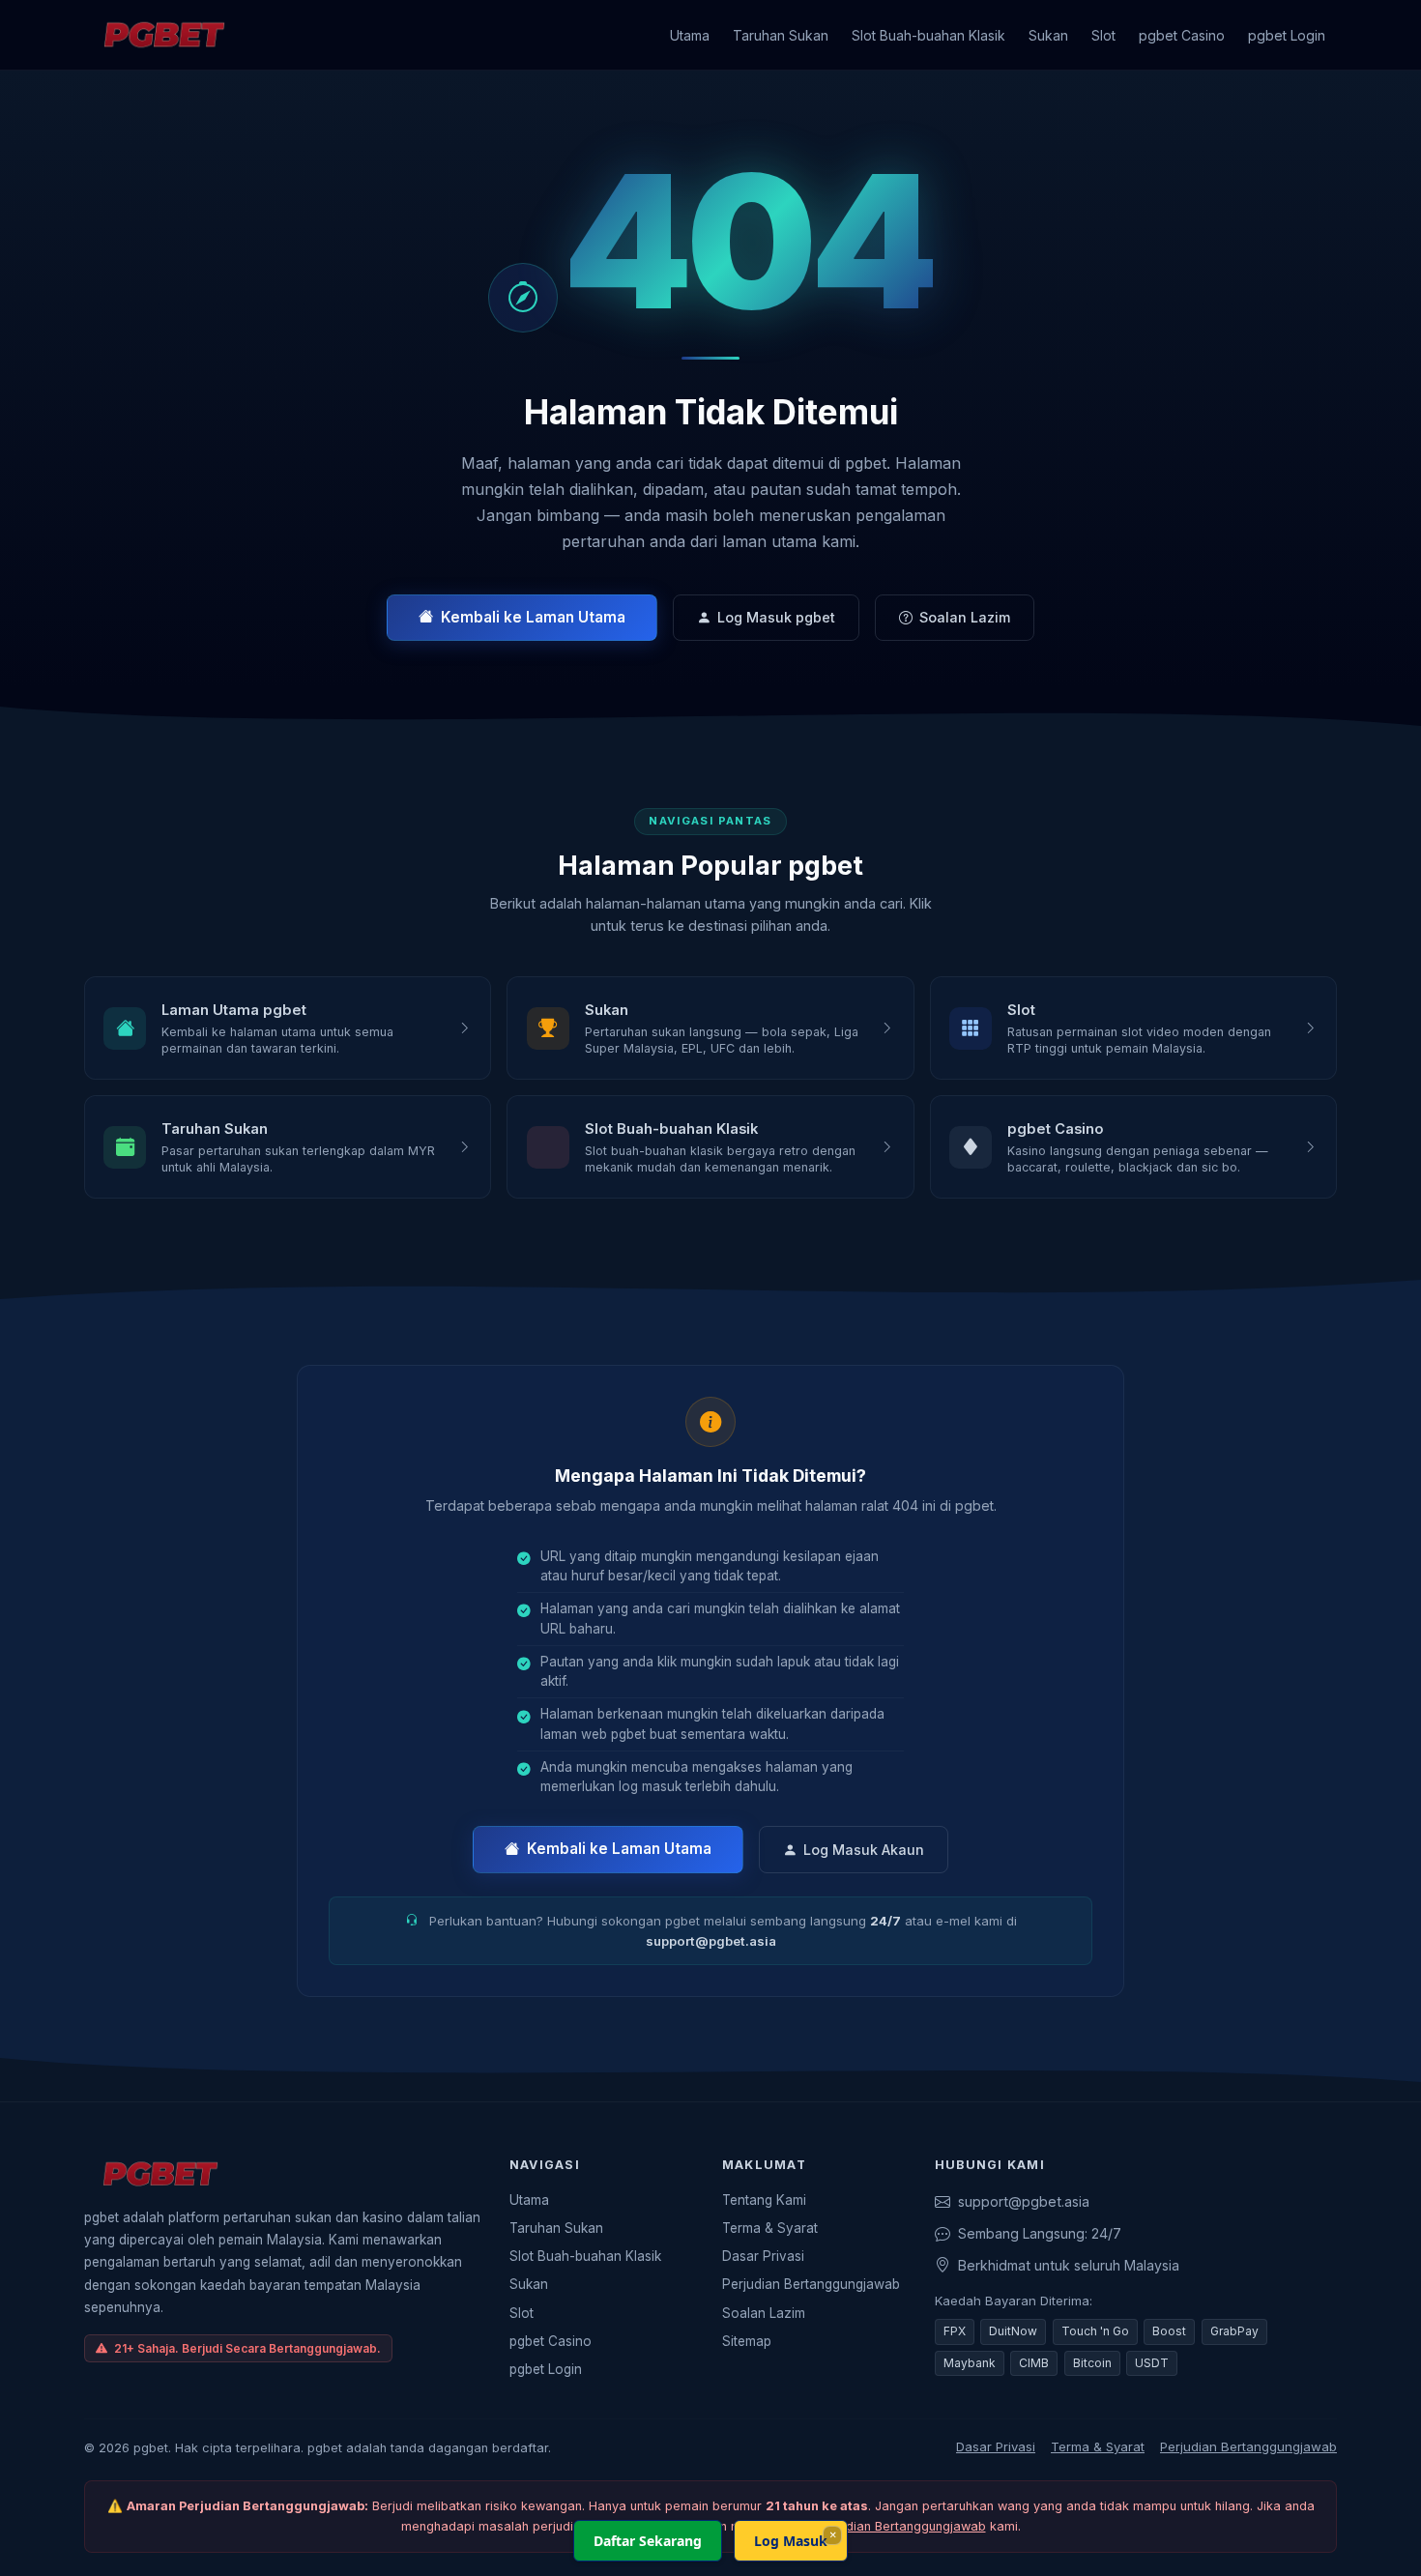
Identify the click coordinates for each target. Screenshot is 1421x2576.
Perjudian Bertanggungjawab (811, 2284)
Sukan (1048, 35)
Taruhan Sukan (781, 35)
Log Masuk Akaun (864, 1850)
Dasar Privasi (763, 2256)
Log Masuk (791, 2541)
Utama (690, 35)
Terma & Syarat (770, 2228)
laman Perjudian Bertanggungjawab (881, 2526)
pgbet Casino (1182, 35)
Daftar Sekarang (648, 2541)
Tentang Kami (764, 2200)
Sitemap (747, 2341)
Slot (1103, 35)
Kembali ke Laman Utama (533, 617)
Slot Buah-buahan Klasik (928, 35)
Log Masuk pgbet (776, 617)
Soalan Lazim (965, 617)
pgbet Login (1287, 35)
